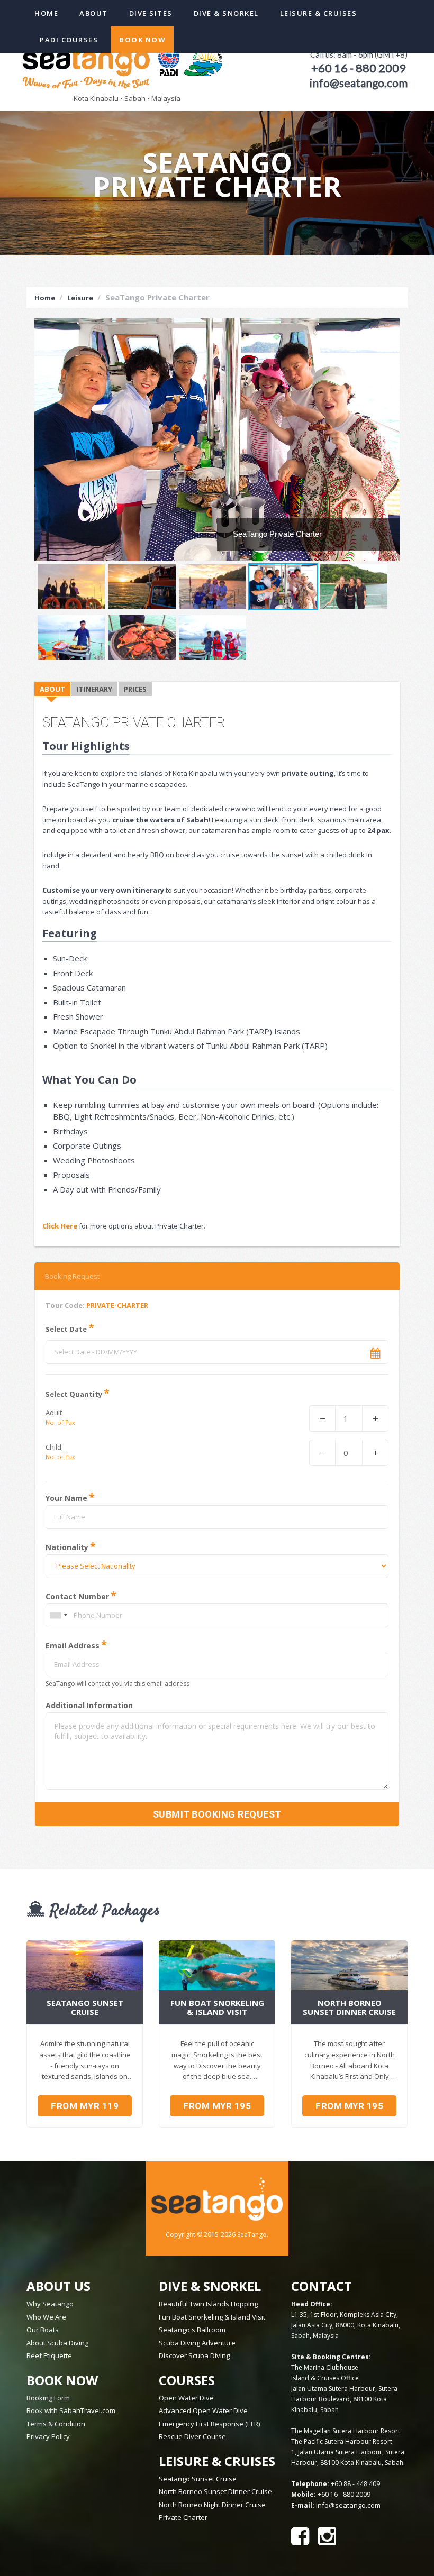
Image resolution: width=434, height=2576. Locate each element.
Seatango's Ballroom (192, 2330)
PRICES (135, 689)
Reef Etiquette (49, 2355)
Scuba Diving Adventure (197, 2343)
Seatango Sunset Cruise (198, 2479)
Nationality (67, 1547)
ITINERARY (94, 689)
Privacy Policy (48, 2436)
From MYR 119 (85, 2106)
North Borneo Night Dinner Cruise (212, 2505)
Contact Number (77, 1596)
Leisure (80, 298)
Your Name (66, 1498)
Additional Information (89, 1706)
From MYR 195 (217, 2106)
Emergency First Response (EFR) (209, 2424)
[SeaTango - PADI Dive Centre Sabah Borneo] (124, 60)
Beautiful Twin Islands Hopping (208, 2304)
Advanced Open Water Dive (203, 2410)
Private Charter (183, 2517)
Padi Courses (69, 40)
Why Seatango (50, 2304)
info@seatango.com (348, 2505)
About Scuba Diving (57, 2343)
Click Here (60, 1226)
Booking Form (48, 2398)
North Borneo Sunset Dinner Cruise (215, 2491)
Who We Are (46, 2317)
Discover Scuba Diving (194, 2355)
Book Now (142, 40)
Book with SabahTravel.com (71, 2410)
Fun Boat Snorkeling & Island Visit (212, 2317)
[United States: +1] (58, 1615)
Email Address (73, 1645)
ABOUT (52, 689)
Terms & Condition (56, 2424)
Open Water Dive (186, 2398)
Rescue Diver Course (192, 2436)
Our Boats (43, 2330)
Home (46, 13)
